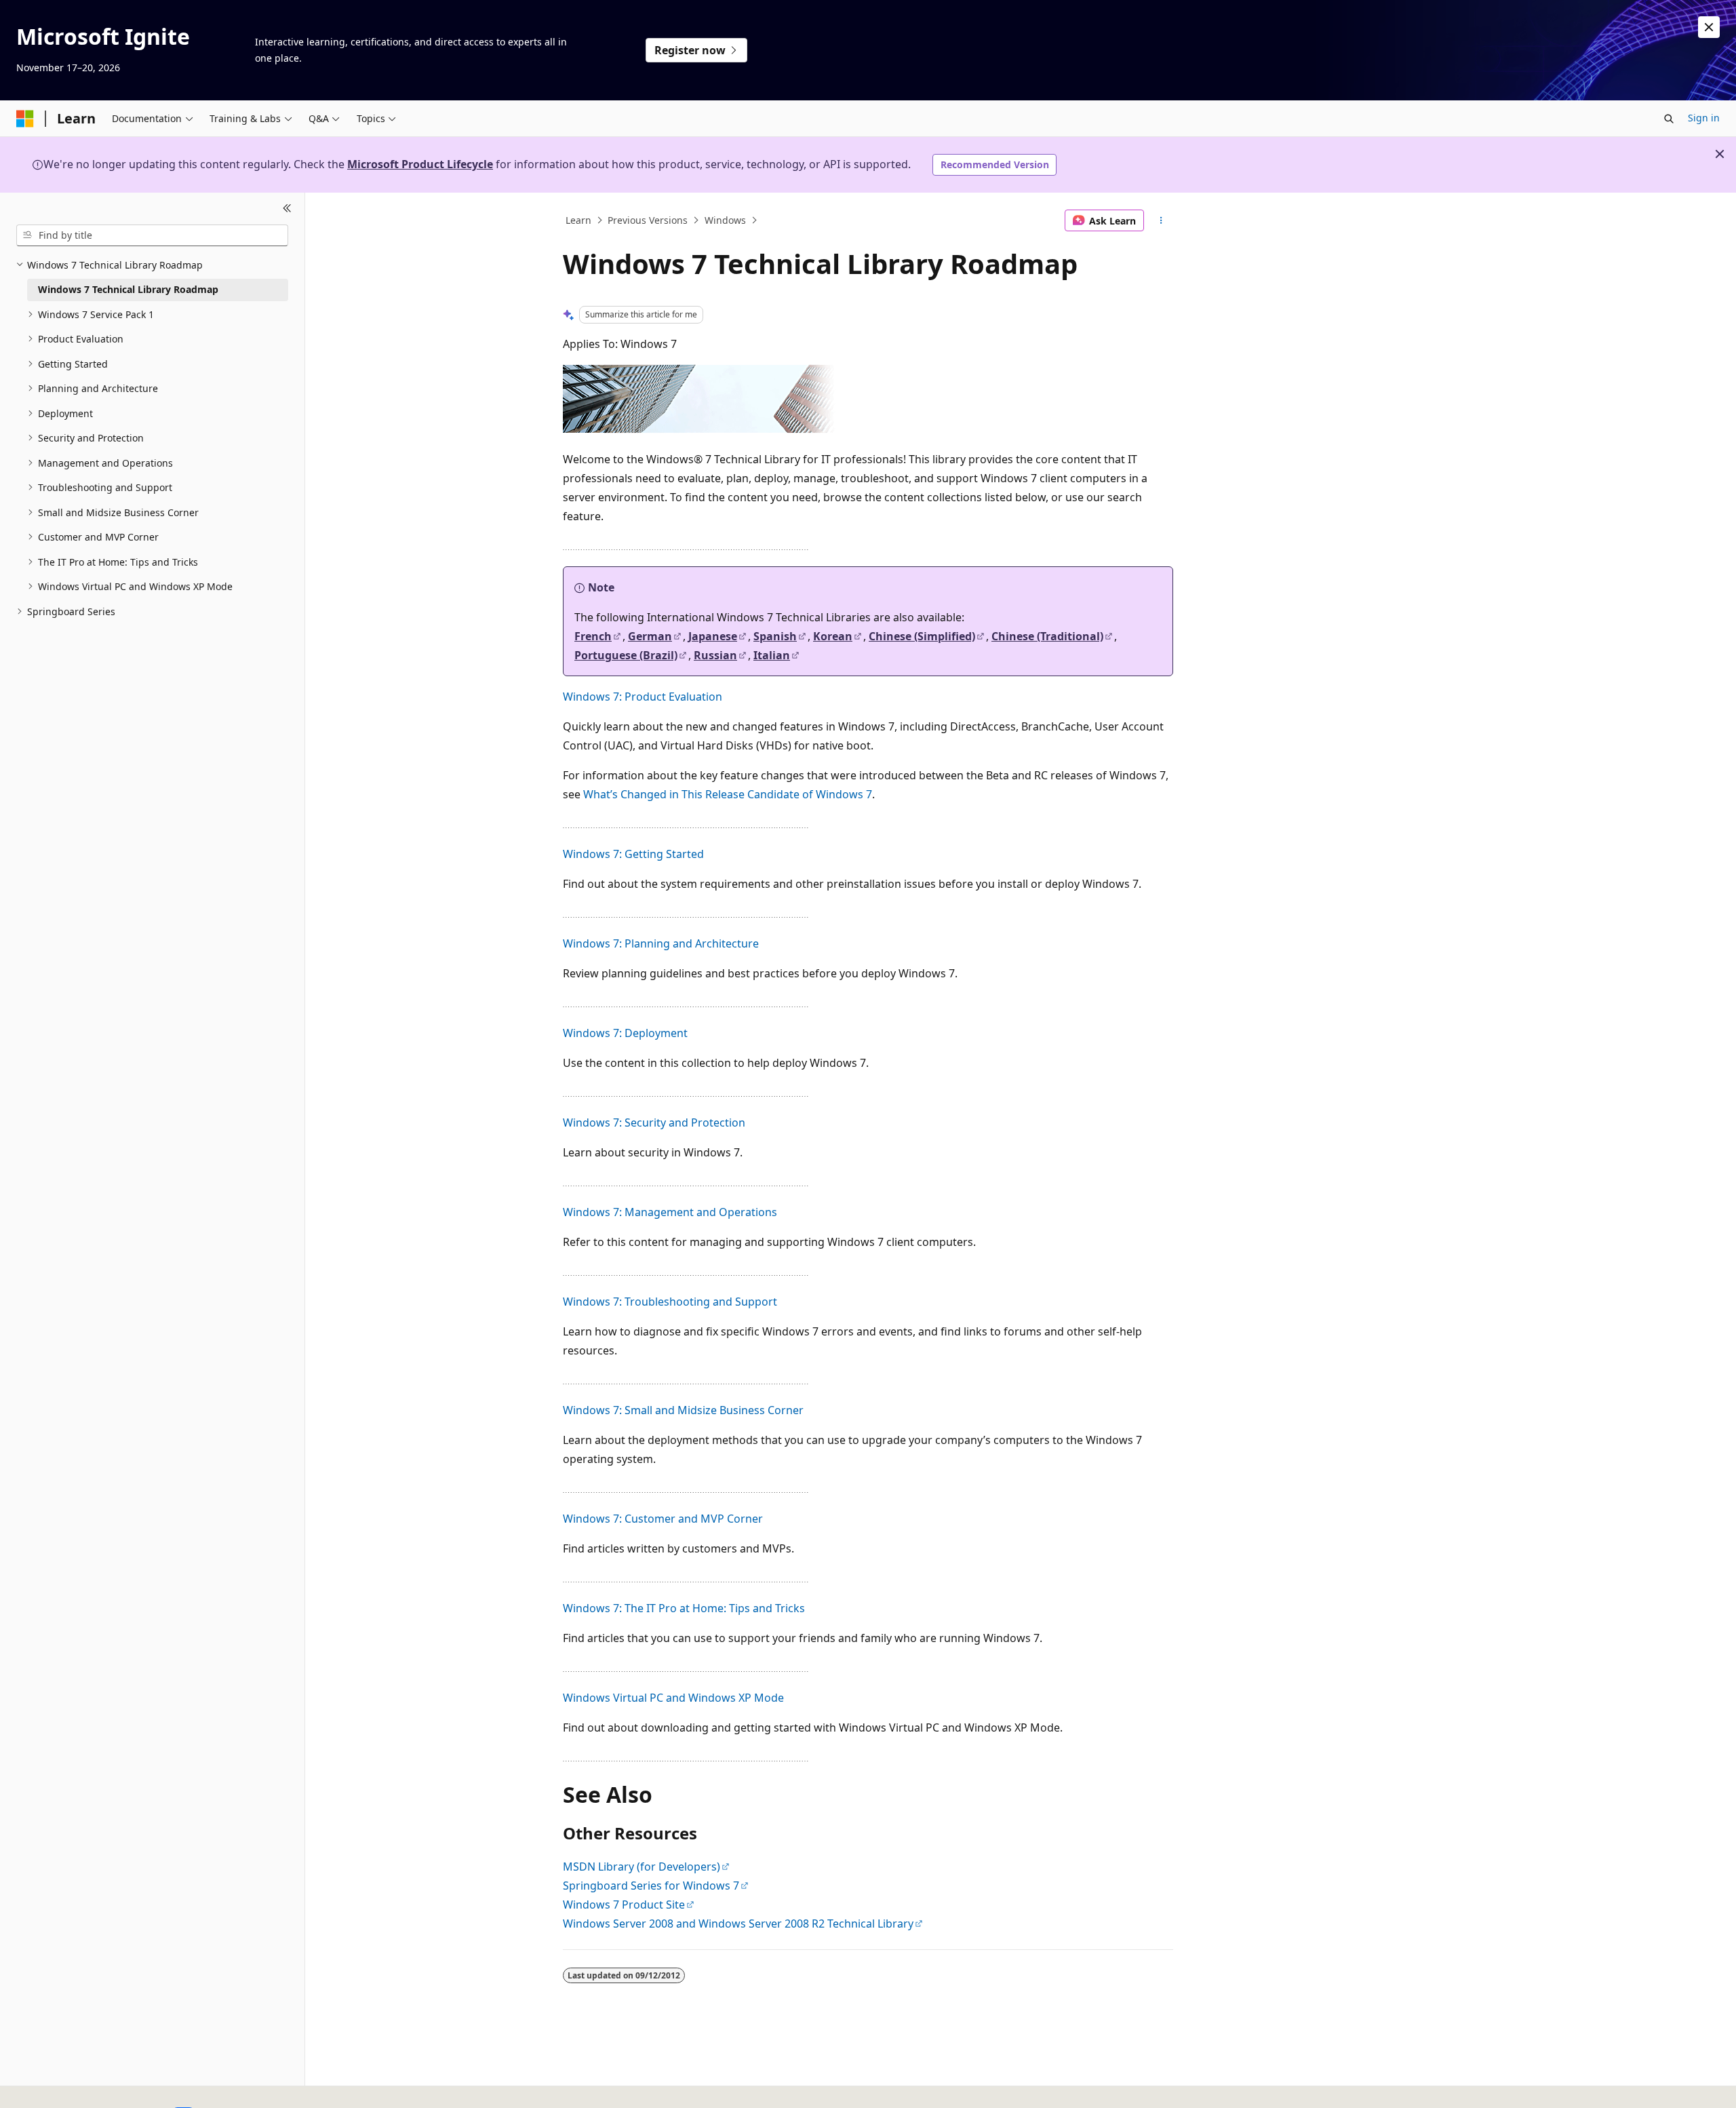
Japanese (713, 636)
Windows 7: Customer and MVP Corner (663, 1519)
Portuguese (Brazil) (626, 655)
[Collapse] (287, 209)
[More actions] (1161, 220)
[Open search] (1669, 119)
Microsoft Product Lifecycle (420, 164)
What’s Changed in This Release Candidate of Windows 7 (728, 794)
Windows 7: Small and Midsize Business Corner (683, 1410)
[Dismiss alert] (1709, 27)
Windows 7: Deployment (625, 1033)
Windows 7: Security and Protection (654, 1123)
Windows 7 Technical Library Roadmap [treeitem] (128, 289)
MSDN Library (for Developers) (642, 1867)
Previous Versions (648, 220)
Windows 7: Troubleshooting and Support (670, 1302)
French (593, 636)
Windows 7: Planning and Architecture (661, 943)
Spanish (775, 636)
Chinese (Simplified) (922, 636)
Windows (725, 220)
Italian (772, 655)
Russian (715, 655)
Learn (578, 220)
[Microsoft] (25, 119)
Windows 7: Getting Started (633, 854)
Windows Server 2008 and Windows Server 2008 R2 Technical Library (738, 1924)
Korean (833, 636)
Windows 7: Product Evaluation (643, 697)
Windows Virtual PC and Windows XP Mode (673, 1698)
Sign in (1704, 118)
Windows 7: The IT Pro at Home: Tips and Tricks (684, 1608)
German (650, 636)
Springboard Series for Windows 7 (651, 1886)
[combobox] (152, 235)
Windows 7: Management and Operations (670, 1212)
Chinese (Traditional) (1047, 636)
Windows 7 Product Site (624, 1905)
